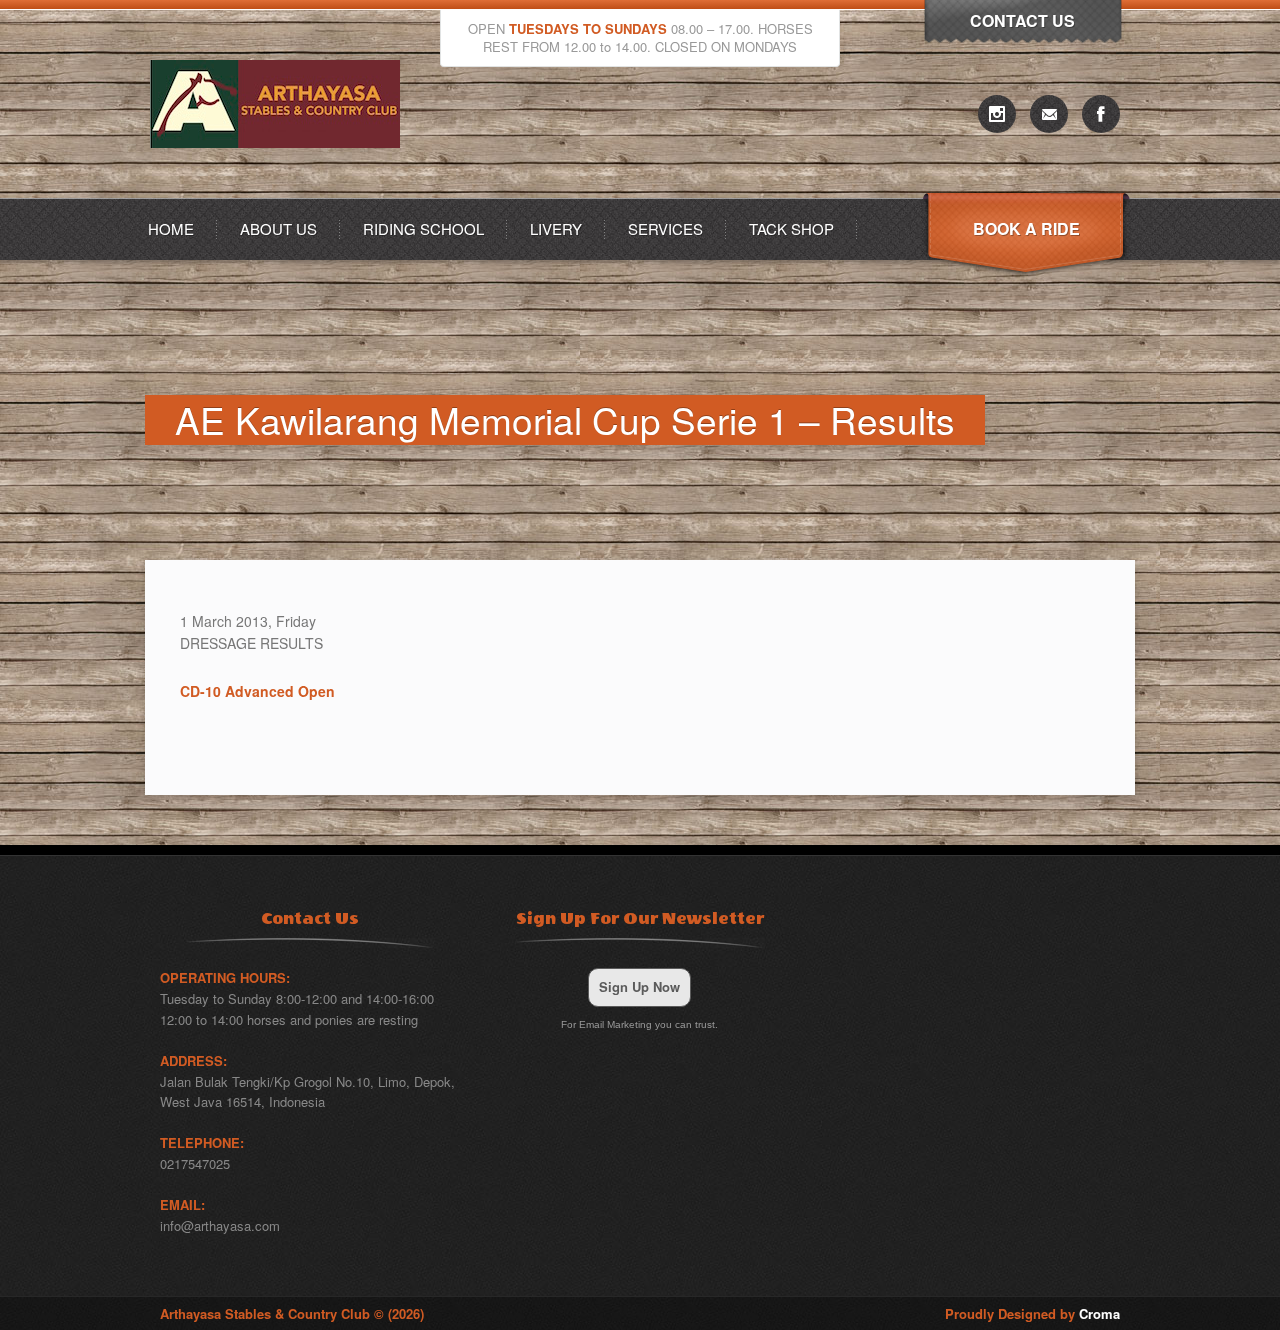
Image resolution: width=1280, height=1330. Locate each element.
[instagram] (997, 114)
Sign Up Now (639, 986)
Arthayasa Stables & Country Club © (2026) (292, 1313)
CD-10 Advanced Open (257, 691)
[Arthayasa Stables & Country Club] (280, 192)
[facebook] (1101, 114)
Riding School (423, 228)
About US (278, 228)
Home (171, 228)
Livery (556, 228)
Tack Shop (791, 228)
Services (665, 228)
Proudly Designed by (1032, 1313)
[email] (1049, 114)
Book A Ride (1026, 228)
